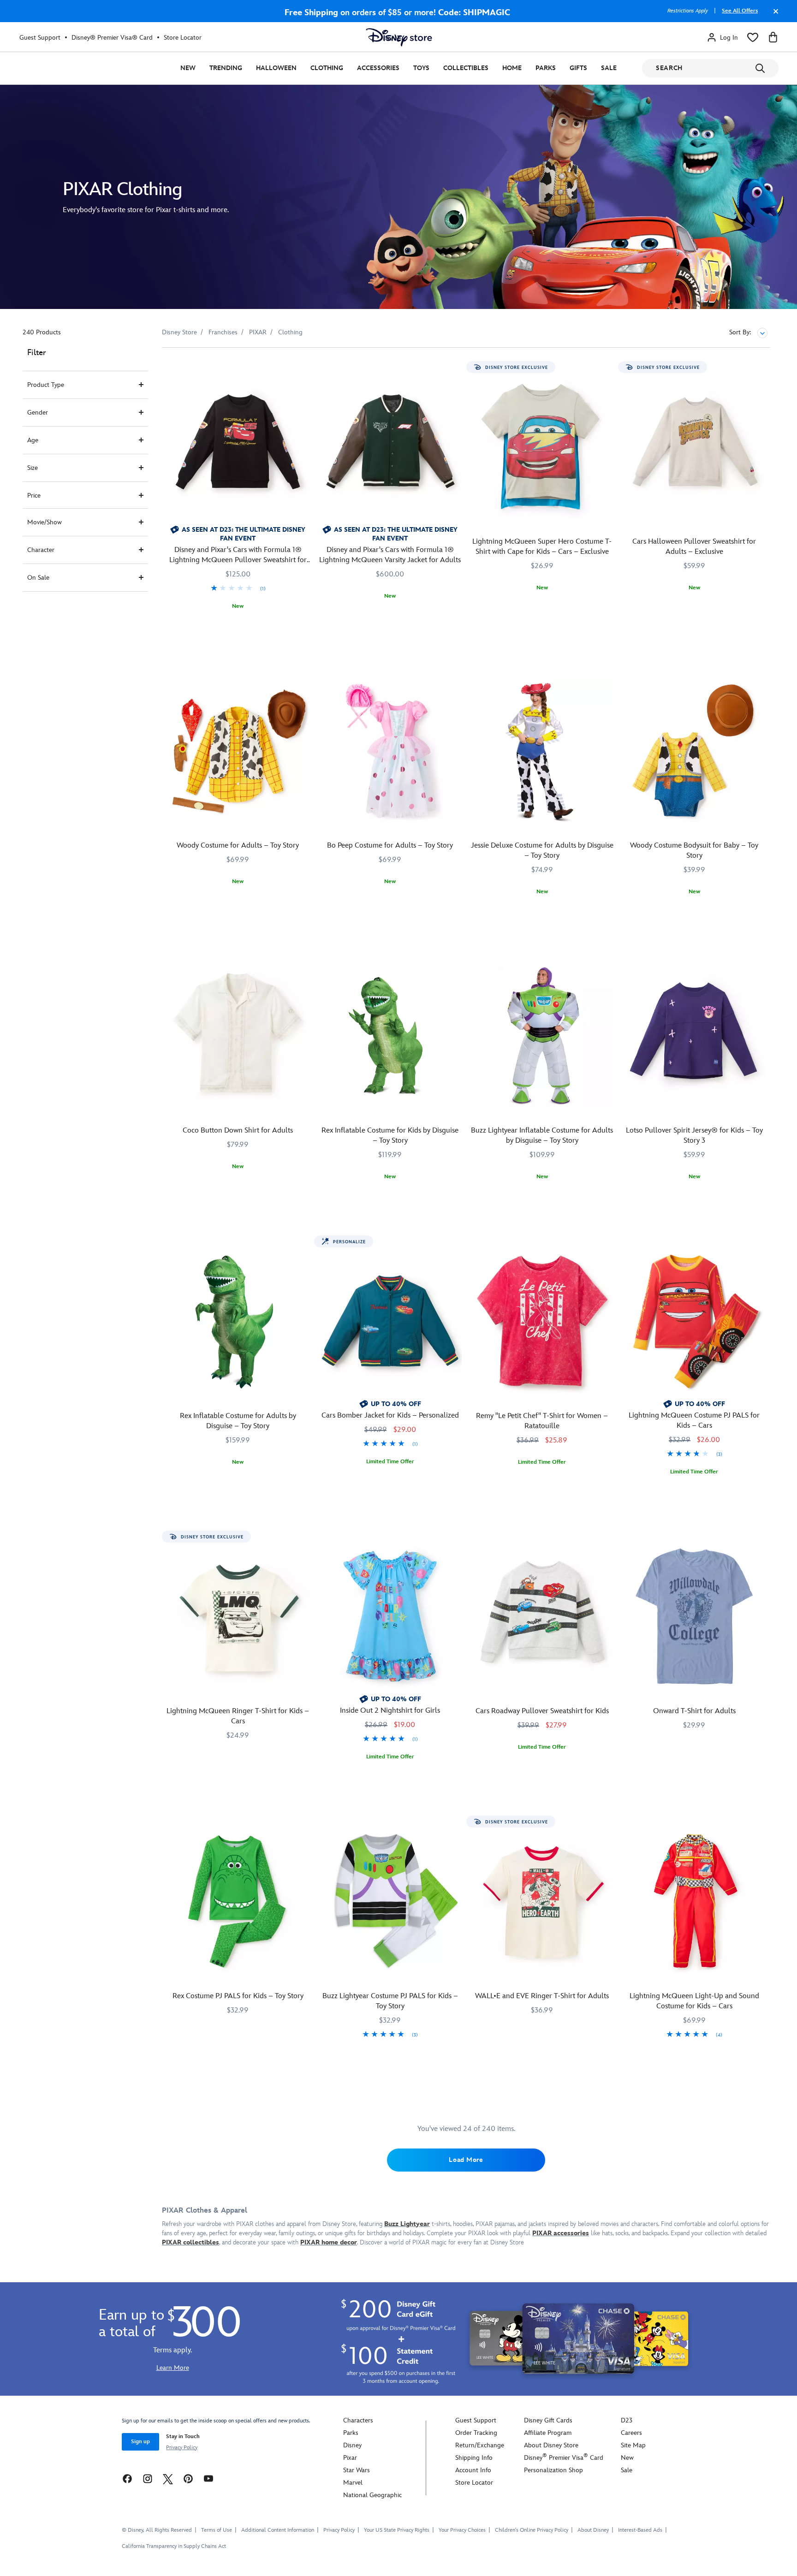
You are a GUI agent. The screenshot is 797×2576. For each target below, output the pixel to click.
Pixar (350, 2458)
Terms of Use (217, 2530)
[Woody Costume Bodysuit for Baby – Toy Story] (694, 751)
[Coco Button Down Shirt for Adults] (238, 1036)
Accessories (378, 68)
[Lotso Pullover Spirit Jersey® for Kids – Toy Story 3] (694, 1036)
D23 (627, 2420)
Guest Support (40, 38)
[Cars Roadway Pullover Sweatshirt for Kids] (542, 1616)
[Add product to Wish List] (304, 367)
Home (512, 68)
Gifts (578, 68)
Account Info (473, 2470)
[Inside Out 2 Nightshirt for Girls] (390, 1616)
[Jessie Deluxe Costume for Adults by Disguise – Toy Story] (542, 751)
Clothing (327, 68)
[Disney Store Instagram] (148, 2478)
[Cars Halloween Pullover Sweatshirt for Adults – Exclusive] (694, 447)
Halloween (276, 68)
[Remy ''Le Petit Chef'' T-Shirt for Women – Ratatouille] (542, 1321)
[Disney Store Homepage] (399, 37)
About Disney (593, 2530)
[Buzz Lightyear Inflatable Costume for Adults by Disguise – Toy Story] (542, 1036)
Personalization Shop (553, 2470)
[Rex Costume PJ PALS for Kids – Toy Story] (238, 1901)
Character (41, 550)
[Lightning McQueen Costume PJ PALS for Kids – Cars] (694, 1321)
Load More (466, 2160)
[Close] (773, 16)
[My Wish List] (753, 37)
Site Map (633, 2445)
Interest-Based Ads (640, 2530)
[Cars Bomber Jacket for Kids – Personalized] (390, 1321)
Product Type (46, 385)
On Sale (38, 578)
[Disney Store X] (168, 2478)
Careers (631, 2433)
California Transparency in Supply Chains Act (174, 2546)
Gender (38, 413)
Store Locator (183, 38)
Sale (609, 68)
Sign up (140, 2442)
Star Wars (357, 2470)
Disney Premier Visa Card (564, 2458)
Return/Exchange (480, 2445)
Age (33, 440)
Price (34, 496)
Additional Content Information (278, 2530)
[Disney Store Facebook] (127, 2478)
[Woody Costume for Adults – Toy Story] (238, 751)
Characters (358, 2420)
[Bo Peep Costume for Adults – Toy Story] (390, 751)
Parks (546, 68)
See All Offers (740, 11)
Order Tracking (476, 2433)
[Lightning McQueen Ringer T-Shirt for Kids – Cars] (238, 1616)
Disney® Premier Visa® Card (112, 38)
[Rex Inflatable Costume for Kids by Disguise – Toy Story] (390, 1036)
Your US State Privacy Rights (397, 2530)
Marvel (353, 2483)
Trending (226, 68)
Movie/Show (45, 522)
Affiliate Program (548, 2433)
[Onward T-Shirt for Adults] (694, 1616)
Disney (352, 2445)
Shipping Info (474, 2458)
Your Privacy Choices (462, 2530)
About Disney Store (551, 2445)
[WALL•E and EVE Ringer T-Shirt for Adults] (542, 1901)
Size (33, 468)
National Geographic (372, 2495)
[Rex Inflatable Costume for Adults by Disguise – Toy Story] (238, 1321)
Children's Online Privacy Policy (532, 2530)
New (188, 68)
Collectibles (466, 68)
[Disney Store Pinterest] (188, 2478)
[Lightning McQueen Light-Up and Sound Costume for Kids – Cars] (694, 1901)
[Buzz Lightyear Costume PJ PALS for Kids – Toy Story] (390, 1901)
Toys (421, 68)
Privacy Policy (182, 2448)
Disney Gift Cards (548, 2420)
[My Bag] (773, 37)
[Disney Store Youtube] (208, 2478)
